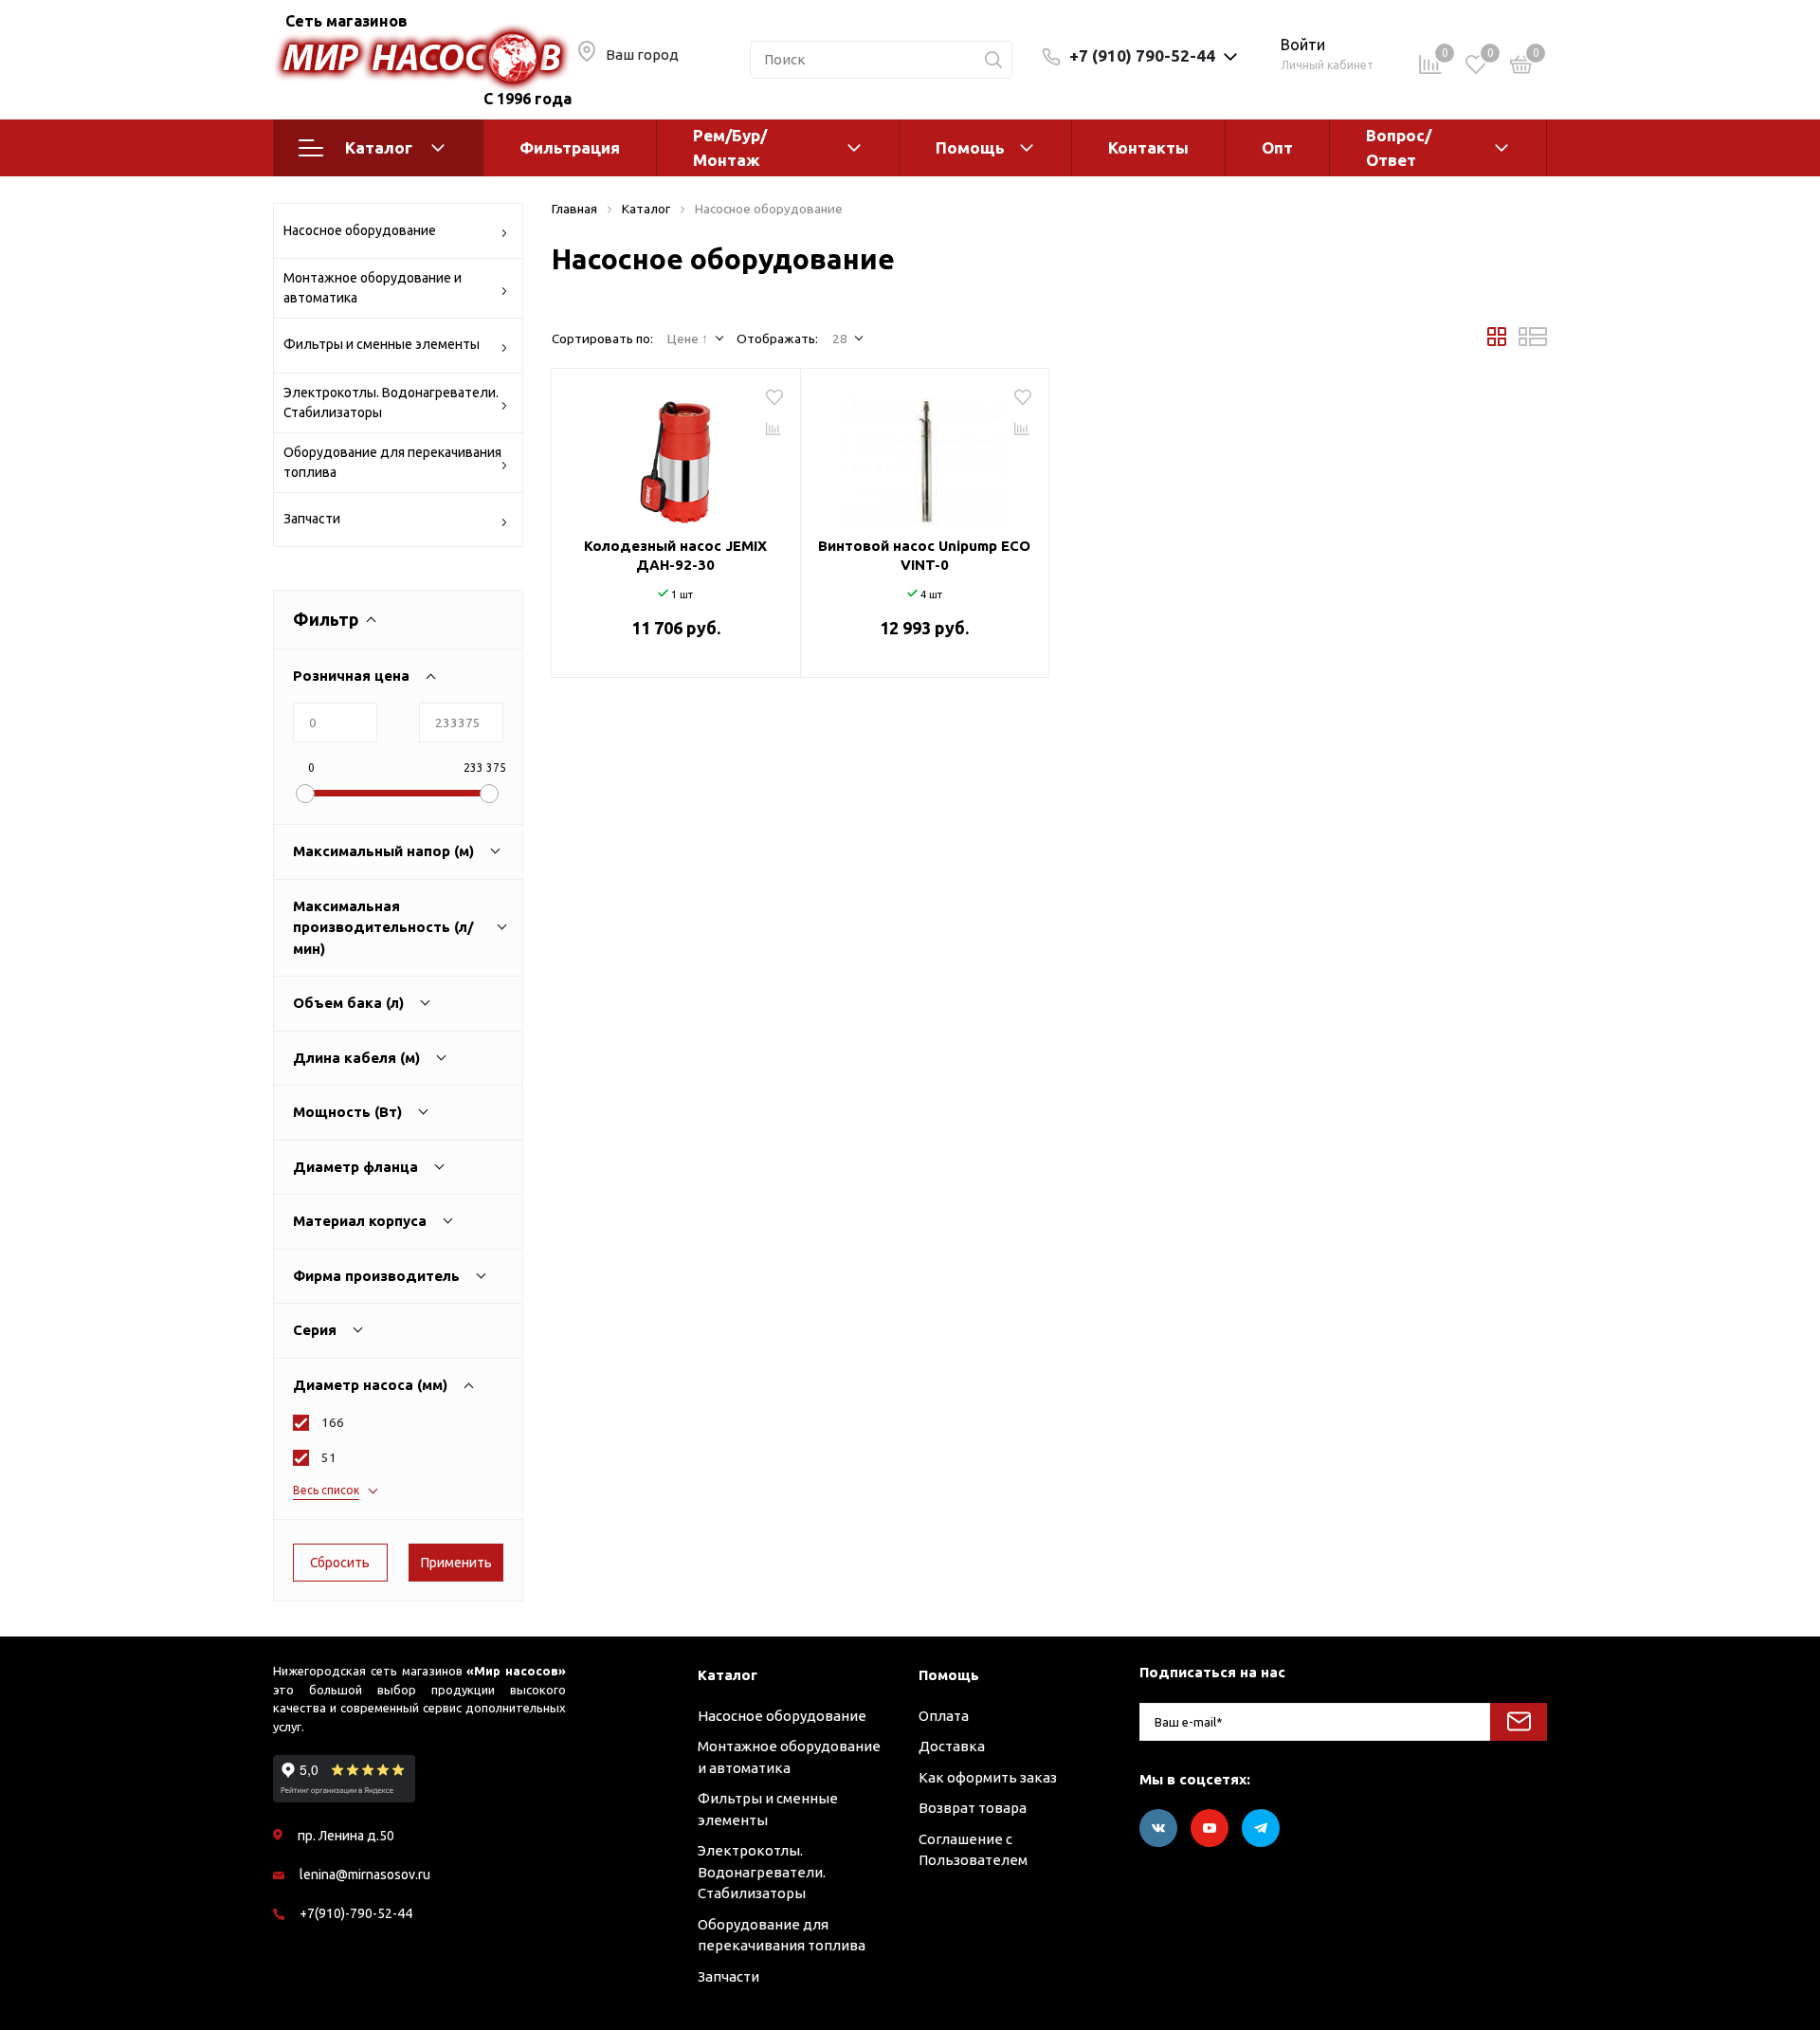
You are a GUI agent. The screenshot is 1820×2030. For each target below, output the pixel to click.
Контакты (1148, 147)
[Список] (1533, 341)
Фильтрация (570, 147)
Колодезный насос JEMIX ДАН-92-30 (675, 555)
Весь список (326, 1490)
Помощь (970, 147)
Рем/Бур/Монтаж (730, 147)
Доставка (952, 1746)
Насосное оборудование (360, 230)
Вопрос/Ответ (1399, 147)
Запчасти (312, 519)
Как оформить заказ (988, 1777)
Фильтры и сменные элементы (382, 344)
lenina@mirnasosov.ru (365, 1875)
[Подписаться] (1519, 1722)
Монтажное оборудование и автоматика (373, 288)
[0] (1521, 68)
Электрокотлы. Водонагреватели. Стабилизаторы (391, 402)
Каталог (379, 147)
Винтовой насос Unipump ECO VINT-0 (924, 555)
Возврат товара (973, 1808)
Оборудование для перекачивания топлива (392, 462)
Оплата (944, 1716)
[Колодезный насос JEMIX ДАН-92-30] (676, 455)
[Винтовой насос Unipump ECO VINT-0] (925, 455)
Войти (1303, 45)
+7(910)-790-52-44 (356, 1913)
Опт (1277, 147)
